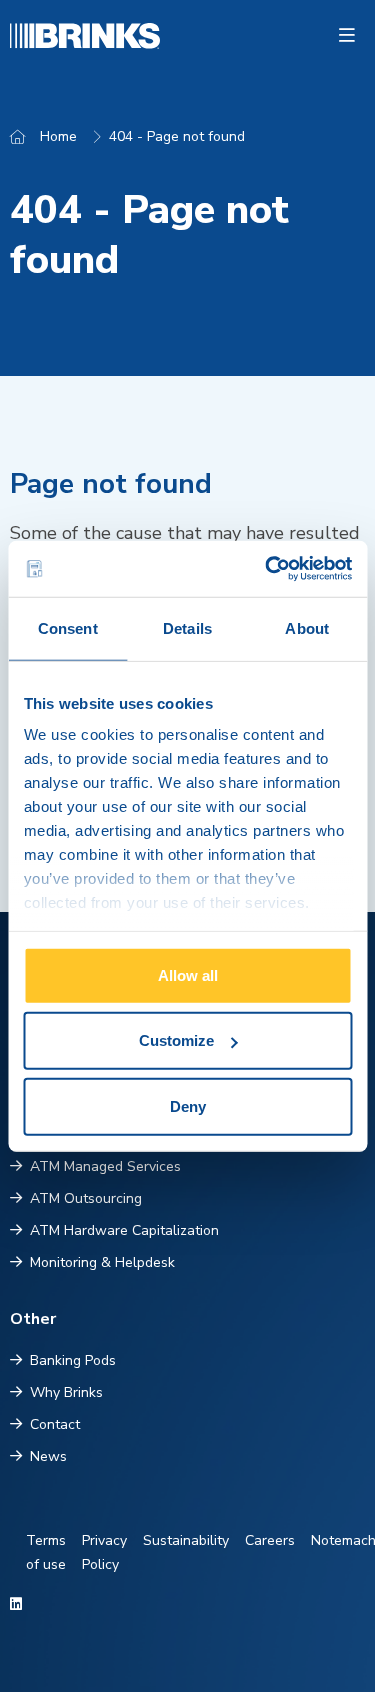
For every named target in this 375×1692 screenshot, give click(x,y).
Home (58, 136)
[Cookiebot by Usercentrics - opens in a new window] (267, 569)
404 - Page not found (177, 136)
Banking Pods (73, 1360)
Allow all (188, 974)
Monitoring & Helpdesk (102, 1262)
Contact (55, 1424)
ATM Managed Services (105, 1166)
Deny (188, 1105)
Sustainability (186, 1540)
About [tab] (307, 627)
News (48, 1456)
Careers (270, 1540)
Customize (176, 1040)
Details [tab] (187, 627)
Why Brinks (66, 1392)
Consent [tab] (68, 627)
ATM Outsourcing (86, 1198)
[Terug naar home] (39, 36)
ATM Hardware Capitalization (124, 1230)
